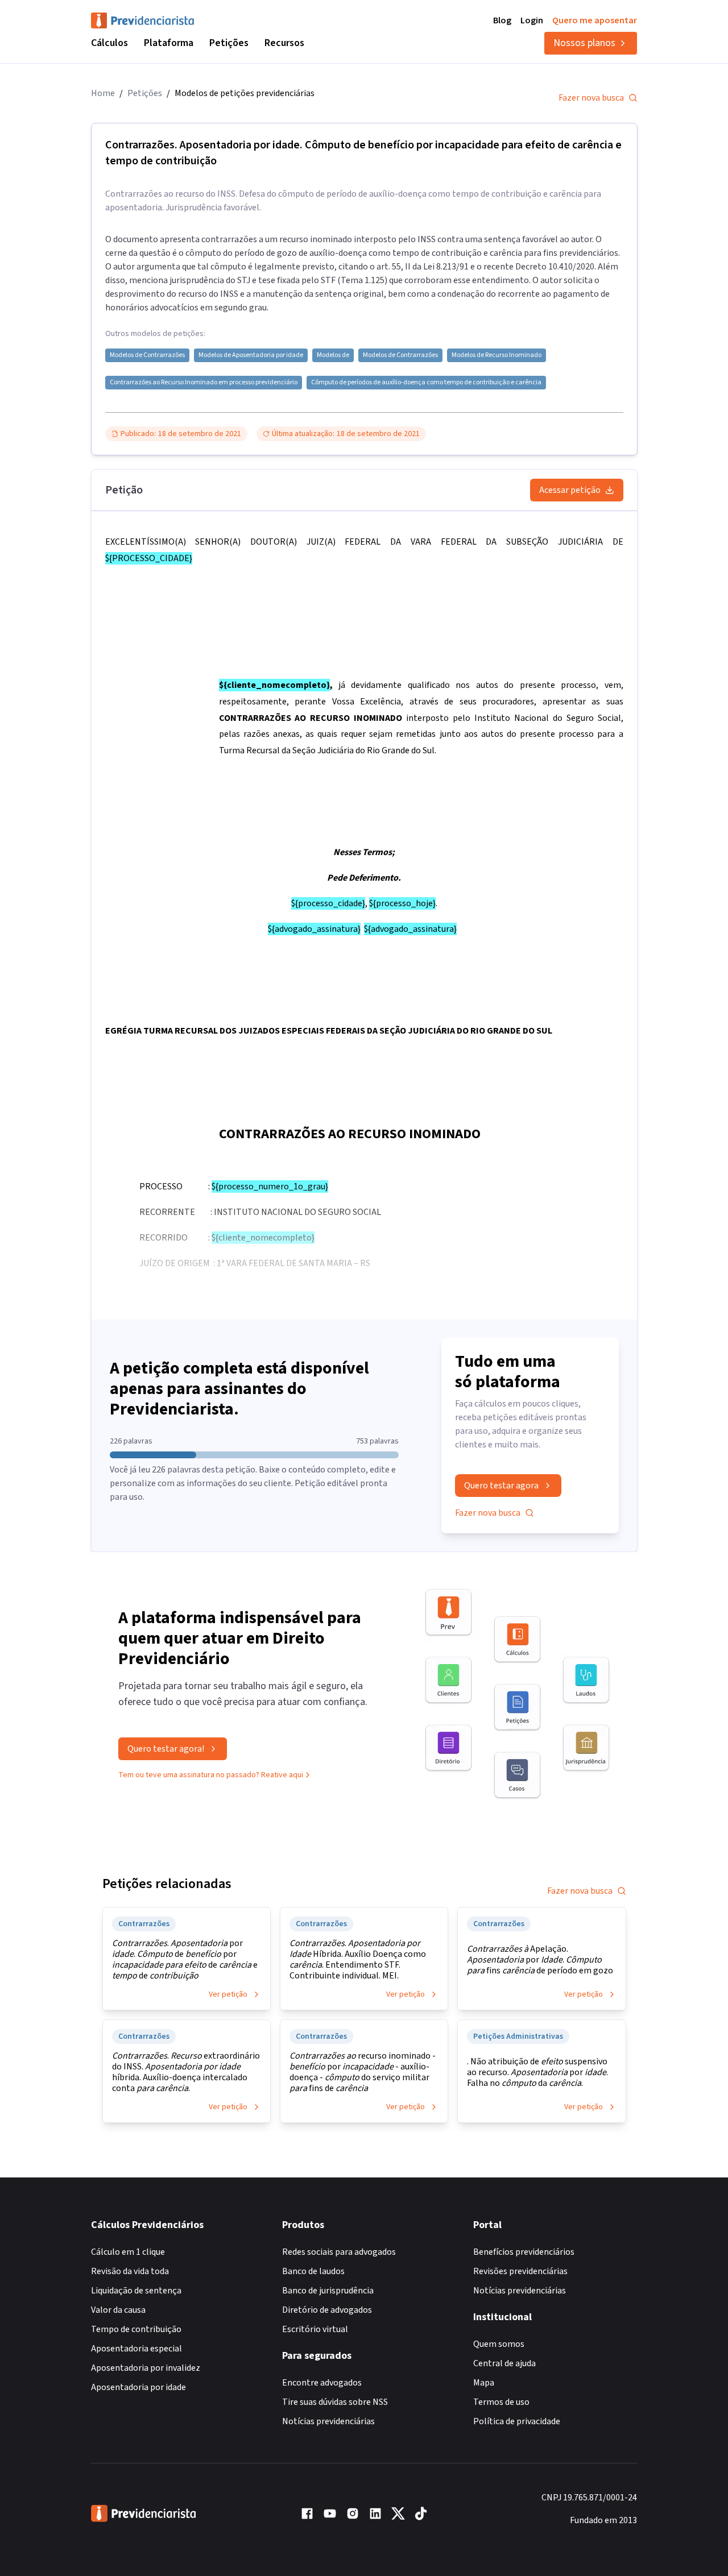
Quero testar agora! (166, 1749)
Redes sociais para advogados (339, 2252)
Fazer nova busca (591, 98)
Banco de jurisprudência (328, 2291)
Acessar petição (570, 490)
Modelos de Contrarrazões (147, 355)
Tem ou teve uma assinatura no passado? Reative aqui (211, 1775)
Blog (502, 20)
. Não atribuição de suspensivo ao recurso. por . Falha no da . (537, 2073)
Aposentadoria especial (136, 2349)
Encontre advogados (322, 2383)
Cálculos (109, 43)
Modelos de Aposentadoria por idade (251, 355)
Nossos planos (584, 43)
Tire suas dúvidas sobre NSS (335, 2402)
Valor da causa (118, 2310)
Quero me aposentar (595, 20)
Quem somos (499, 2344)
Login (532, 20)
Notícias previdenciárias (328, 2421)
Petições (229, 43)
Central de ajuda (504, 2363)
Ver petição (228, 1994)
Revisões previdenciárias (520, 2271)
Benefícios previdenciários (524, 2252)
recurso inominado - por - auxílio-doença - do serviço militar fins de (363, 2072)
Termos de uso (501, 2402)
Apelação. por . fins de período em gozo (540, 1960)
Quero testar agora (501, 1486)
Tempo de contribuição (136, 2329)
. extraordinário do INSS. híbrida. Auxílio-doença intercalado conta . (186, 2072)
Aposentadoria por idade (138, 2387)
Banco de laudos (313, 2271)
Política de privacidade (517, 2421)
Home (103, 93)
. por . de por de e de (185, 1960)
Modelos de (333, 355)
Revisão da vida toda (130, 2271)
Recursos (284, 43)
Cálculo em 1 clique (128, 2252)
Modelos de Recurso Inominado (497, 355)
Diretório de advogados (327, 2310)
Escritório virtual (315, 2329)
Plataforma (169, 43)
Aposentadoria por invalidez (146, 2368)
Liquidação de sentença (136, 2291)
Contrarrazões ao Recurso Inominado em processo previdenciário (204, 383)
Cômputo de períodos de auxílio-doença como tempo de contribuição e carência (426, 383)
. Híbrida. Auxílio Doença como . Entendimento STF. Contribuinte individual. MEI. (358, 1960)
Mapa (484, 2383)
